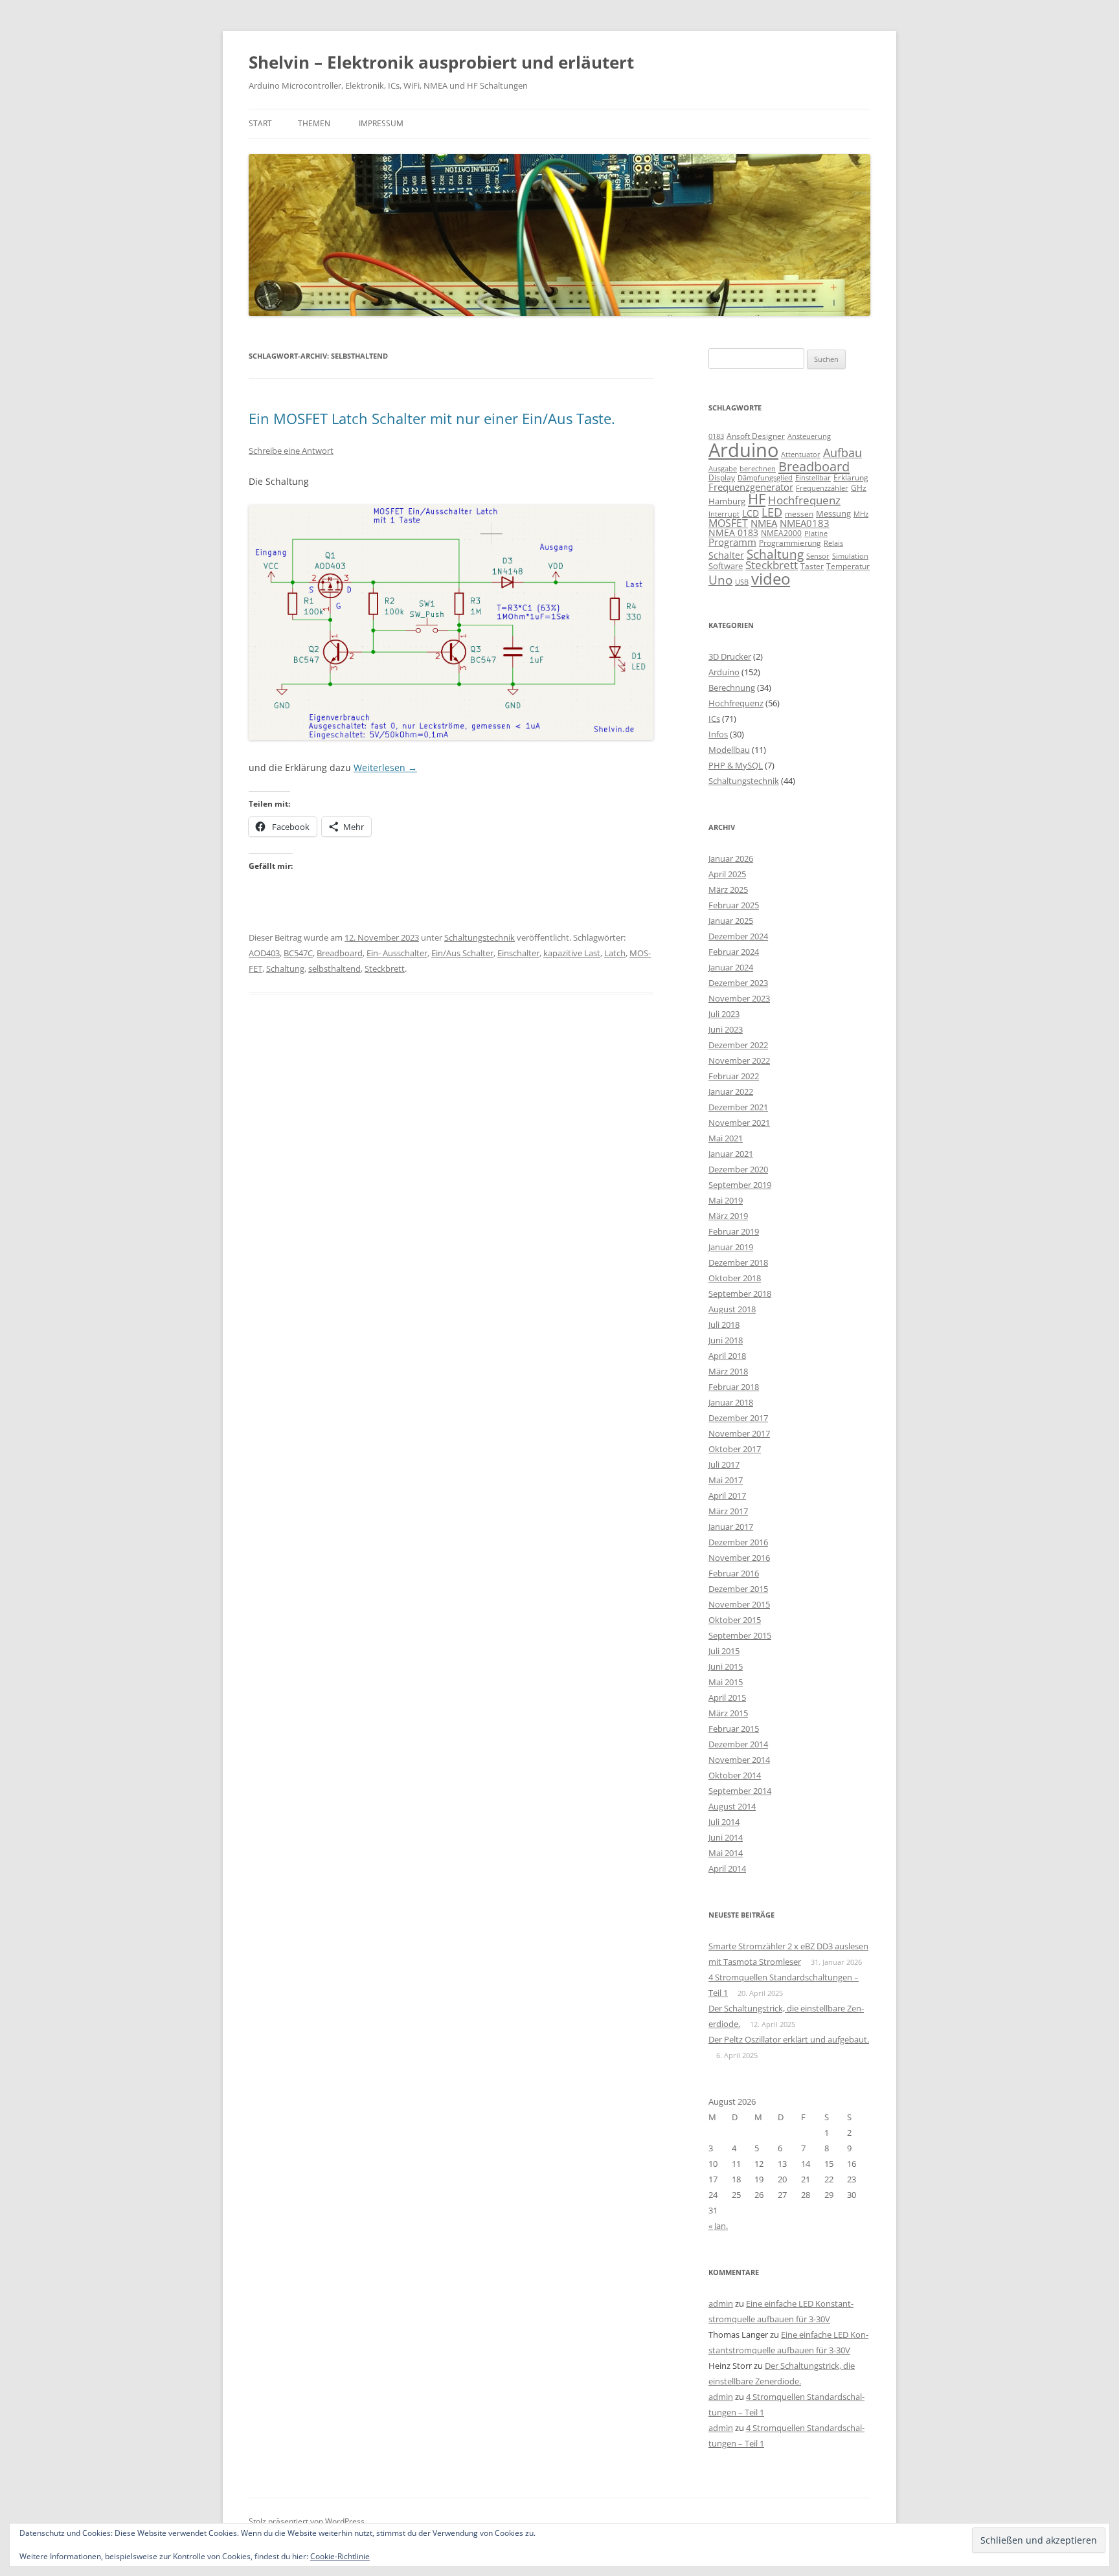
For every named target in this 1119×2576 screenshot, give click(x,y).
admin (721, 2303)
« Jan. (718, 2226)
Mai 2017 (726, 1480)
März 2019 (728, 1216)
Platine (816, 533)
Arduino (743, 450)
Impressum (381, 123)
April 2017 (727, 1495)
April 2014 (727, 1868)
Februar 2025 (734, 905)
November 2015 (739, 1604)
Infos (718, 734)
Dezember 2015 (738, 1589)
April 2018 (727, 1356)
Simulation (850, 556)
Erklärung (851, 477)
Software (726, 566)
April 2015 (727, 1697)
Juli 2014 (724, 1822)
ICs (714, 719)
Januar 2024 (731, 967)
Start (260, 123)
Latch (615, 953)
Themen (314, 123)
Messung (833, 513)
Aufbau (842, 453)
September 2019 (740, 1185)
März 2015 (728, 1713)
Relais (833, 543)
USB (742, 582)
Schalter (726, 555)
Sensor (818, 556)
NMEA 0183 (733, 532)
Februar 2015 (734, 1729)
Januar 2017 (731, 1527)
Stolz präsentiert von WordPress (307, 2521)
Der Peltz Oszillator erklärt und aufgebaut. (789, 2039)
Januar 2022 (731, 1092)
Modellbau (729, 750)
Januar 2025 (731, 921)
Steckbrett (385, 969)
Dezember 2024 (738, 936)
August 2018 (732, 1309)
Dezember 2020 (738, 1169)
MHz (861, 514)
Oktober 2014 (735, 1775)
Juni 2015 (726, 1666)
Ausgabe (723, 468)
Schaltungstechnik (480, 937)
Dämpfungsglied (765, 477)
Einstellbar (813, 477)
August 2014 (732, 1806)
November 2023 (739, 998)
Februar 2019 (734, 1231)
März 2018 (728, 1371)
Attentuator (801, 454)
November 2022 (739, 1060)
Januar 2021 (731, 1154)
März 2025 (728, 890)
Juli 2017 (724, 1464)
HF (757, 499)
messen (799, 514)
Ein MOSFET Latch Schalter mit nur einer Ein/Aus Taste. (432, 418)
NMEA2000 (781, 533)
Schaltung (285, 969)
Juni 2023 (726, 1029)
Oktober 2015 (735, 1620)
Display (722, 477)
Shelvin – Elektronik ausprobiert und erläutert (441, 62)
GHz (859, 488)
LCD (751, 513)
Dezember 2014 (738, 1744)
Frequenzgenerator (751, 487)
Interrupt (724, 514)
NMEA (764, 523)
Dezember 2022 (738, 1045)
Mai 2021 (726, 1138)
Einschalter (518, 953)
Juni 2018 (726, 1340)
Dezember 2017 (738, 1418)
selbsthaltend (334, 969)
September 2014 (740, 1791)
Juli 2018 (724, 1325)
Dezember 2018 (738, 1262)
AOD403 (264, 953)
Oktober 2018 (735, 1278)
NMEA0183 (805, 523)
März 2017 (728, 1511)
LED (772, 512)
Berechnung (732, 688)
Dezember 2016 (738, 1542)
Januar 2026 (731, 858)
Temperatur (848, 566)
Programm (732, 542)
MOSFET (728, 523)
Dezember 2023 (738, 983)
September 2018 (740, 1294)
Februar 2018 (734, 1387)
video (771, 578)
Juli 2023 (724, 1014)
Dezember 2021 (738, 1107)
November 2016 (739, 1558)
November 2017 (739, 1433)
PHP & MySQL (736, 765)
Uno (720, 580)
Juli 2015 (724, 1651)
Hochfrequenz (804, 500)
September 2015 (740, 1635)
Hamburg (727, 501)
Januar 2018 (731, 1402)
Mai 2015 (726, 1682)
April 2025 (727, 874)
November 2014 (739, 1760)
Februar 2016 (734, 1573)
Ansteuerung (809, 436)
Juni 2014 (726, 1837)
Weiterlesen (385, 767)
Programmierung (790, 543)
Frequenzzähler (822, 488)
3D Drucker (730, 656)
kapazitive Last (572, 953)
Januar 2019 (731, 1247)
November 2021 (739, 1123)
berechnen (758, 469)
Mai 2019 (726, 1200)
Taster (812, 566)
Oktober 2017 (735, 1449)
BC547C (298, 953)
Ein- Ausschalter (397, 953)
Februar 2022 (734, 1076)
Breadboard (340, 953)
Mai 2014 (726, 1853)
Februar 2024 (734, 952)
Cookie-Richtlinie (340, 2556)
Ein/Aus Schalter (462, 953)
